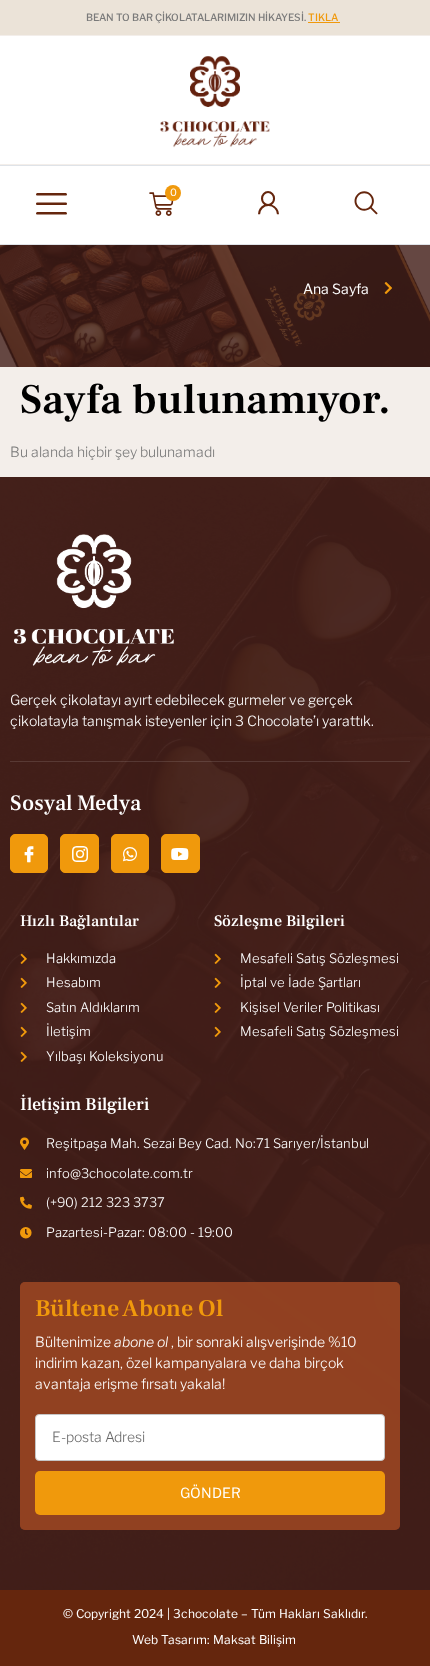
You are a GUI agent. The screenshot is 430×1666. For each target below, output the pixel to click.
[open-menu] (52, 205)
